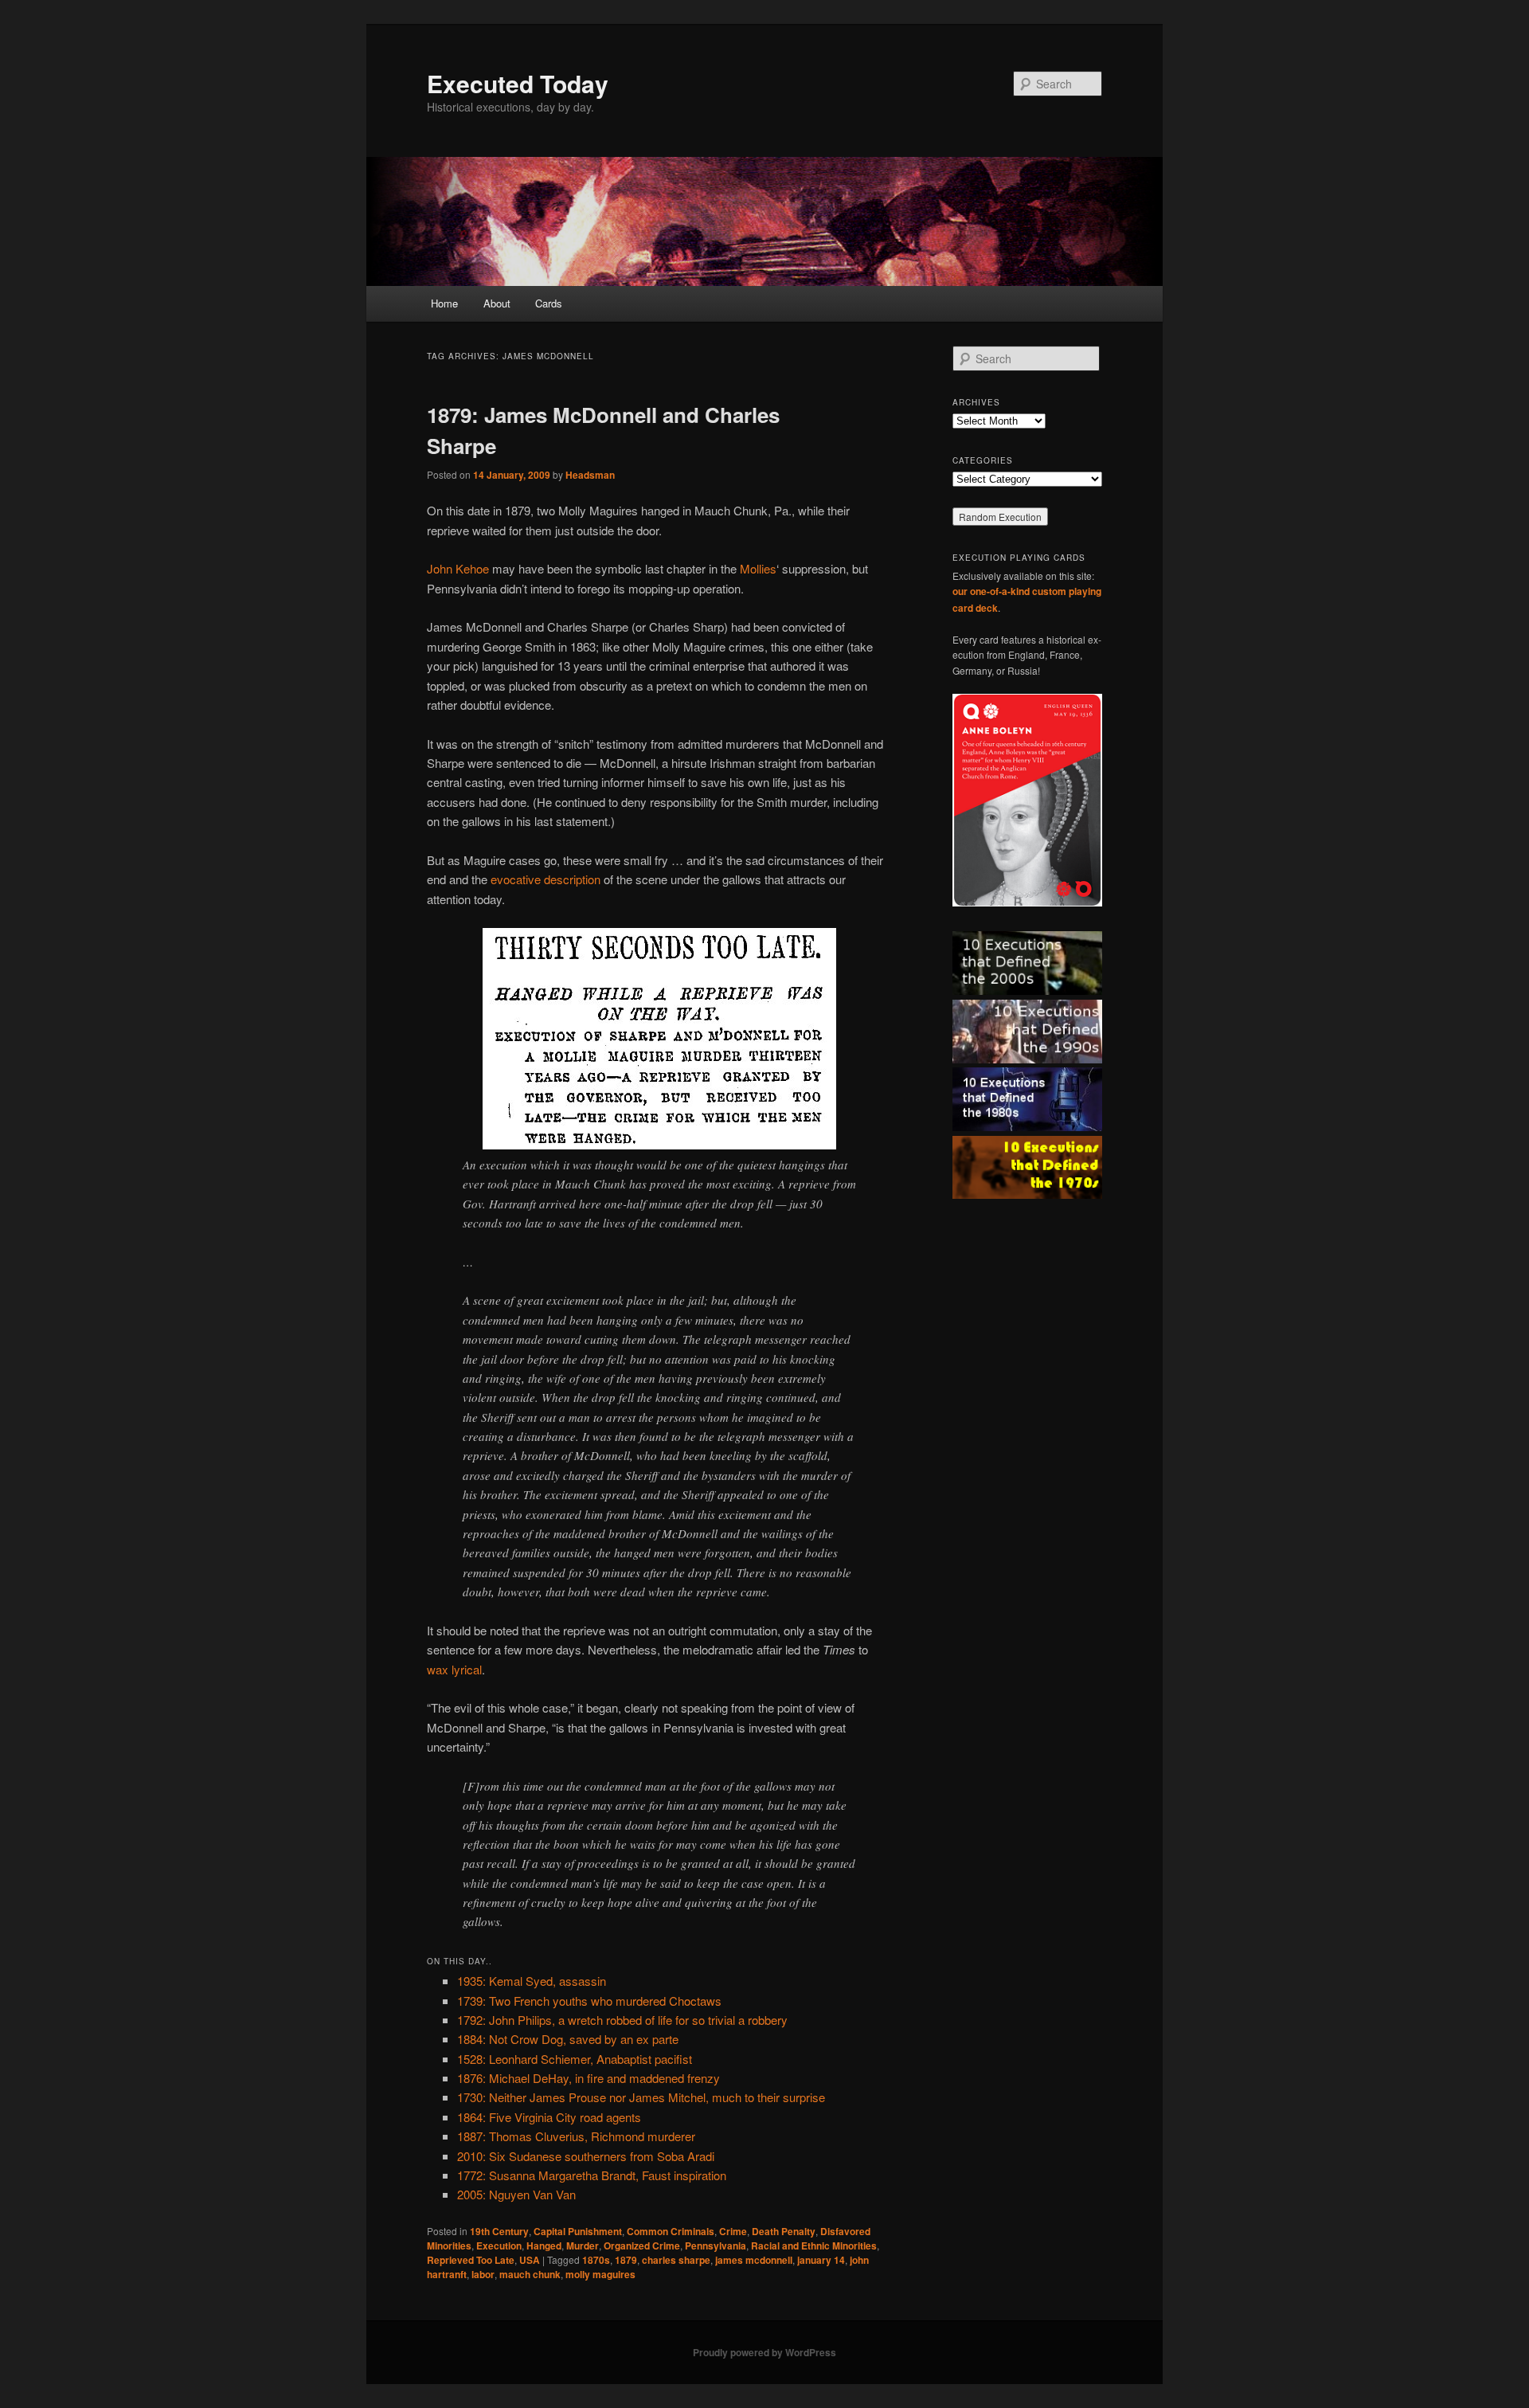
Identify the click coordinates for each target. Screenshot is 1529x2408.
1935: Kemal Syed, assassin (532, 1981)
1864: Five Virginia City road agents (549, 2117)
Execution (499, 2246)
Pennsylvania (716, 2246)
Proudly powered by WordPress (764, 2352)
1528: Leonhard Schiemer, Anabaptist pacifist (575, 2059)
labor (483, 2274)
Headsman (590, 475)
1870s (596, 2260)
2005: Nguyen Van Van (516, 2194)
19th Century (499, 2231)
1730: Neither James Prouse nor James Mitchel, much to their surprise (641, 2097)
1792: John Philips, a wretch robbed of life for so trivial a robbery (622, 2020)
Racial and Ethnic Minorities (814, 2246)
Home (444, 303)
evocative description (546, 879)
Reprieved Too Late (471, 2260)
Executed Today (518, 83)
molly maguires (600, 2274)
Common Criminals (671, 2231)
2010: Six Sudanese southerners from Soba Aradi (586, 2156)
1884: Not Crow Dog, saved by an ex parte (568, 2039)
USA (530, 2260)
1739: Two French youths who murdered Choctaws (589, 2001)
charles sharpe (676, 2260)
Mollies (758, 568)
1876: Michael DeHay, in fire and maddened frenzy (589, 2078)
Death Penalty (784, 2231)
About (497, 303)
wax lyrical (454, 1669)
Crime (733, 2231)
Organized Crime (642, 2246)
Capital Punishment (578, 2231)
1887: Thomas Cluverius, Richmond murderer (576, 2136)
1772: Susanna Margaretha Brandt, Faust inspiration (592, 2175)
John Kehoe (458, 568)
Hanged (544, 2246)
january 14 (821, 2260)
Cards (549, 303)
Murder (583, 2246)
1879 (626, 2260)
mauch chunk (530, 2274)
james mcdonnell (754, 2260)
